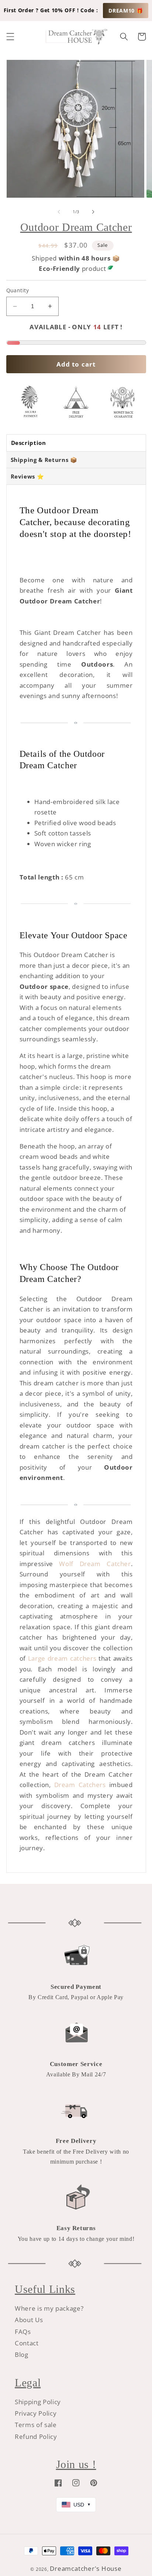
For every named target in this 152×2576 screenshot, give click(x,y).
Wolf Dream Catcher (95, 1564)
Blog (22, 2354)
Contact (27, 2343)
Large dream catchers (62, 1658)
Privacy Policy (36, 2413)
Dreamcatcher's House (86, 2568)
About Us (29, 2320)
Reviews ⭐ (27, 476)
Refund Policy (36, 2437)
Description (29, 443)
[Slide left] (59, 212)
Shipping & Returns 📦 (44, 460)
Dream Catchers (80, 1785)
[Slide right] (93, 212)
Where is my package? (49, 2308)
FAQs (23, 2332)
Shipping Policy (38, 2402)
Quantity (18, 290)
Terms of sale (36, 2425)
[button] (10, 37)
